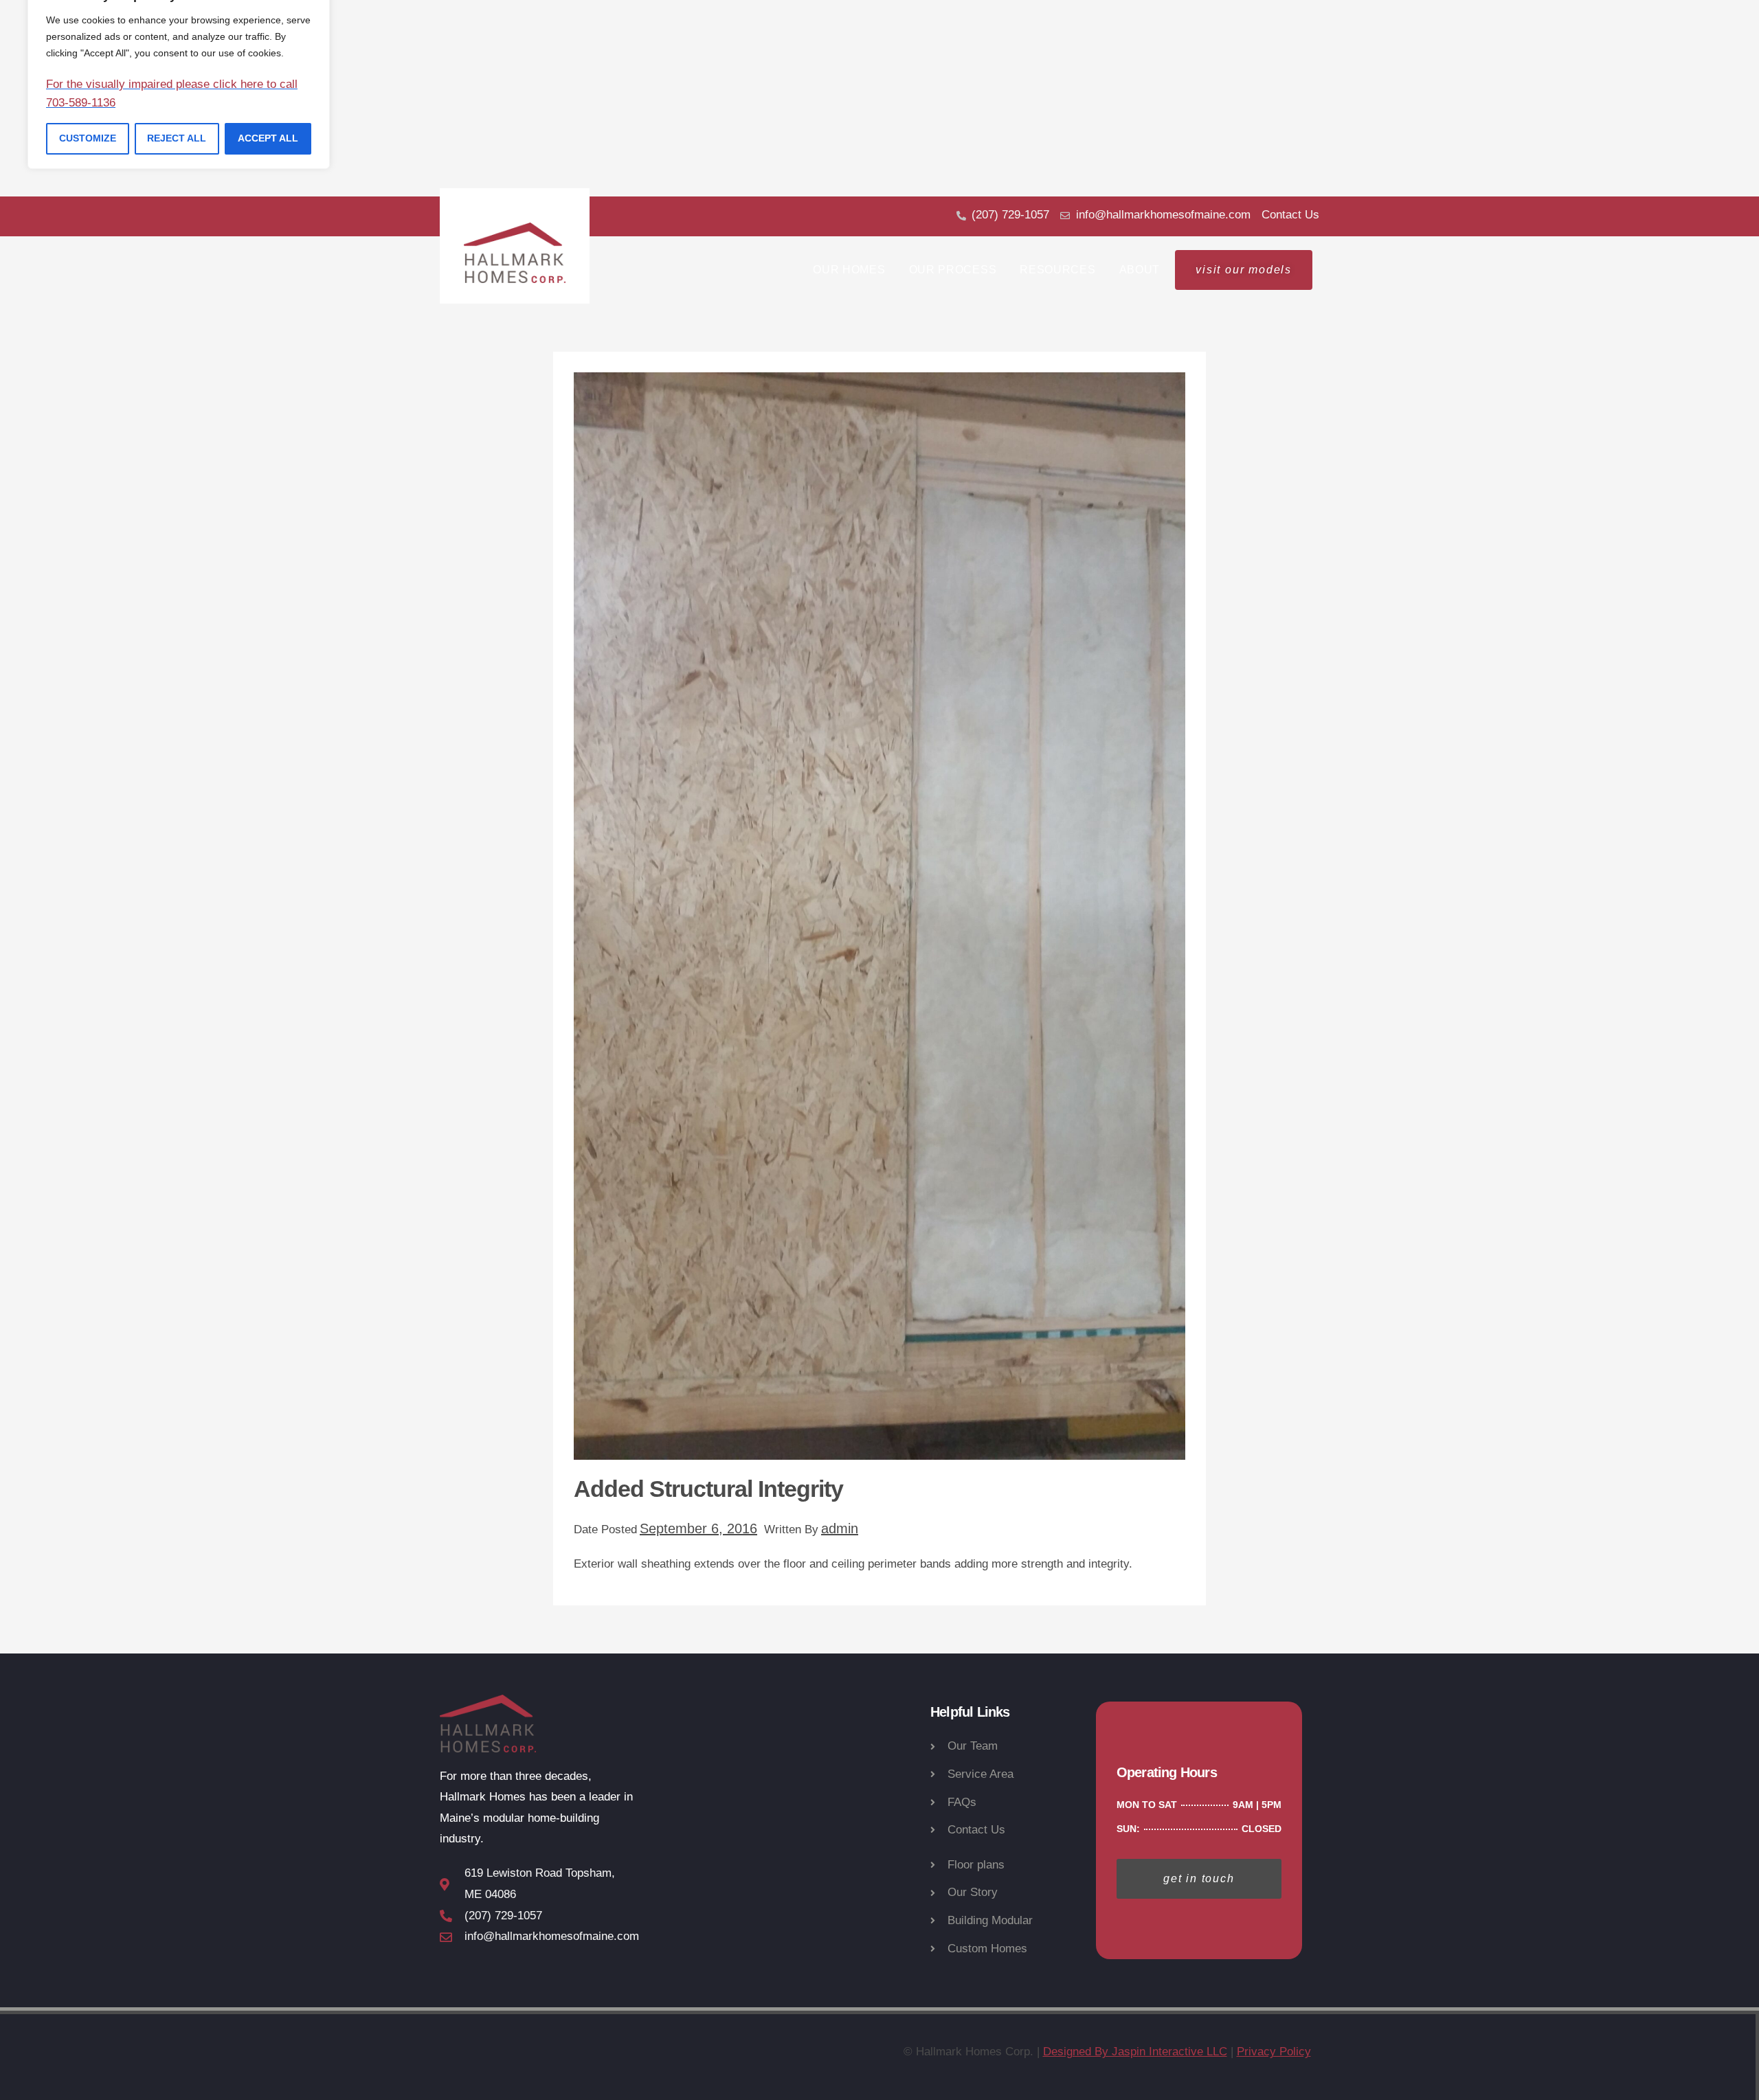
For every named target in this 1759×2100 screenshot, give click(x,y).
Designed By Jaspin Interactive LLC (1135, 2052)
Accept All (268, 138)
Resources (1057, 270)
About (1140, 270)
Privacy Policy (1274, 2052)
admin (840, 1528)
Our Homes (849, 270)
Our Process (953, 270)
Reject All (177, 138)
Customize (88, 138)
